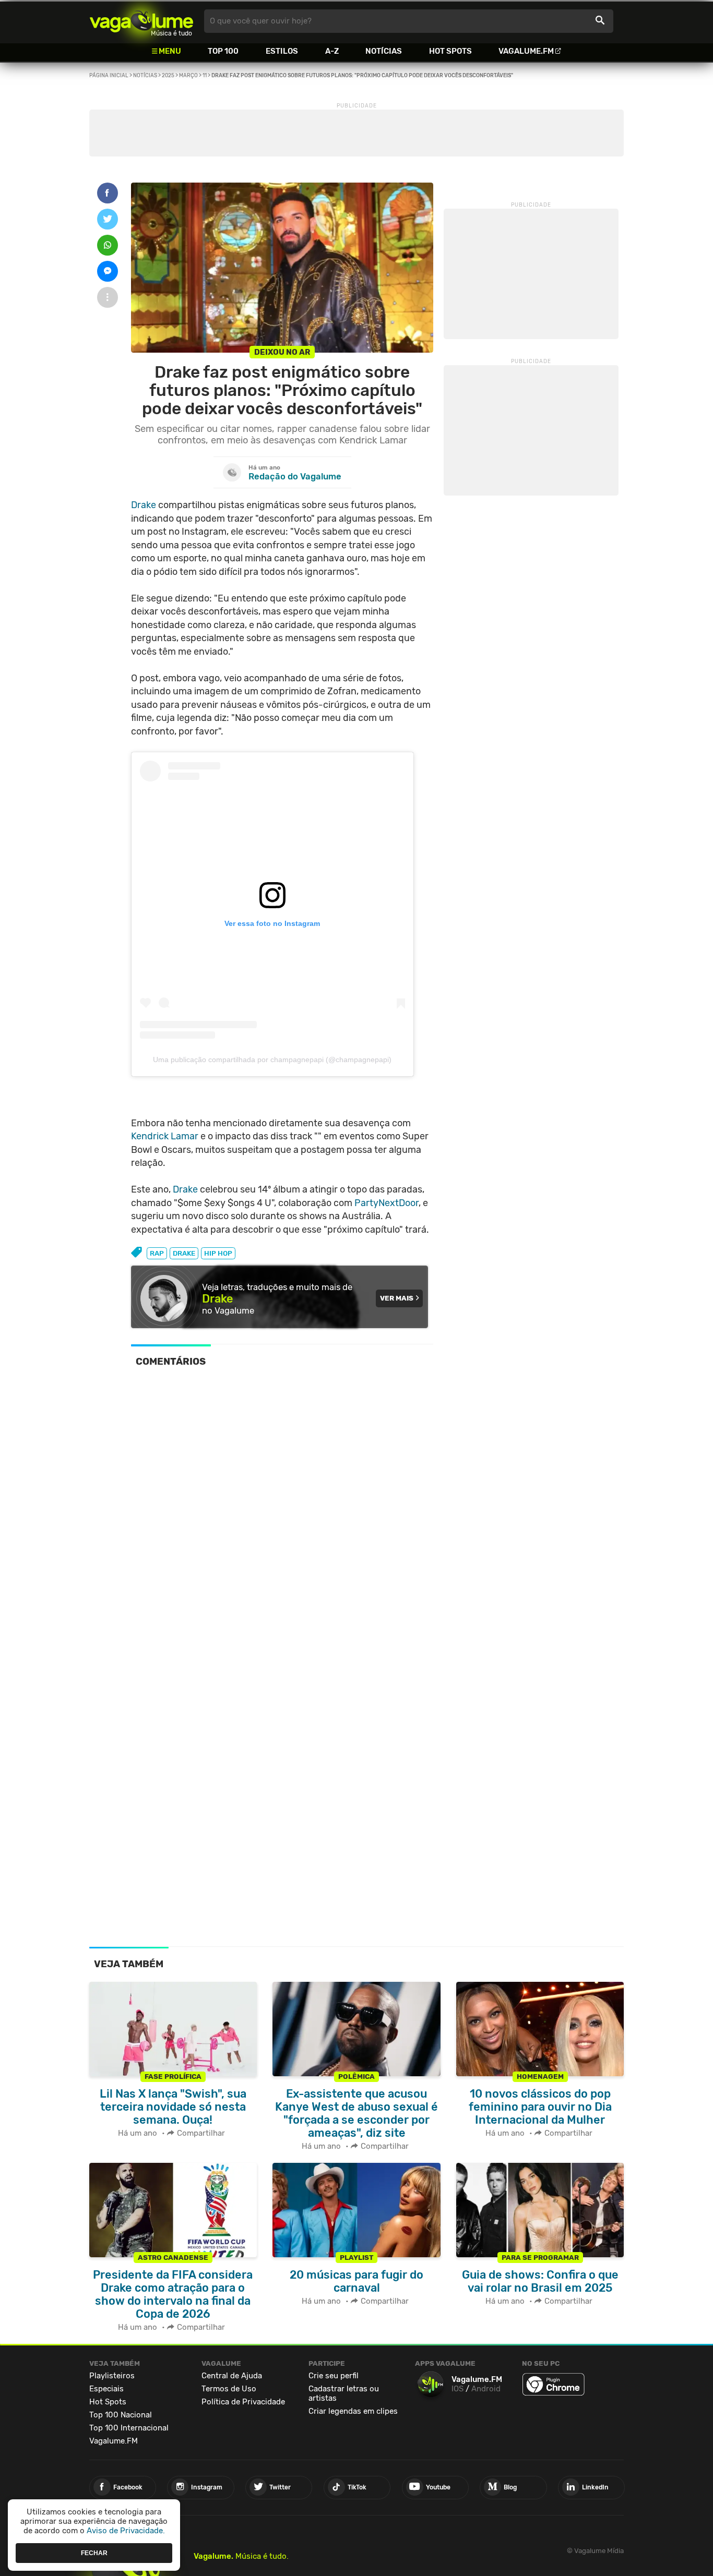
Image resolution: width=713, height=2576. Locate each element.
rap (157, 1253)
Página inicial (109, 76)
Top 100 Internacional (129, 2428)
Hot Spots (450, 51)
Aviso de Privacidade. (126, 2531)
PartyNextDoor (387, 1203)
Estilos (282, 51)
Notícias (384, 51)
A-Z (332, 51)
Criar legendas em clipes (353, 2411)
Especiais (106, 2389)
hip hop (218, 1253)
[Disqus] (282, 1520)
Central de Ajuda (232, 2376)
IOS (457, 2389)
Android (486, 2389)
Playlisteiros (112, 2376)
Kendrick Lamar (165, 1136)
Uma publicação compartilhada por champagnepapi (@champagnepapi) (272, 1060)
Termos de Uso (229, 2389)
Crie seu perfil (334, 2376)
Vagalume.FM (526, 51)
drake (184, 1253)
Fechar (94, 2553)
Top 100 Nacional (121, 2415)
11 (205, 76)
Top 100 (223, 51)
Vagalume (141, 21)
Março (188, 76)
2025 (168, 76)
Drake (144, 505)
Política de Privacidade (243, 2402)
